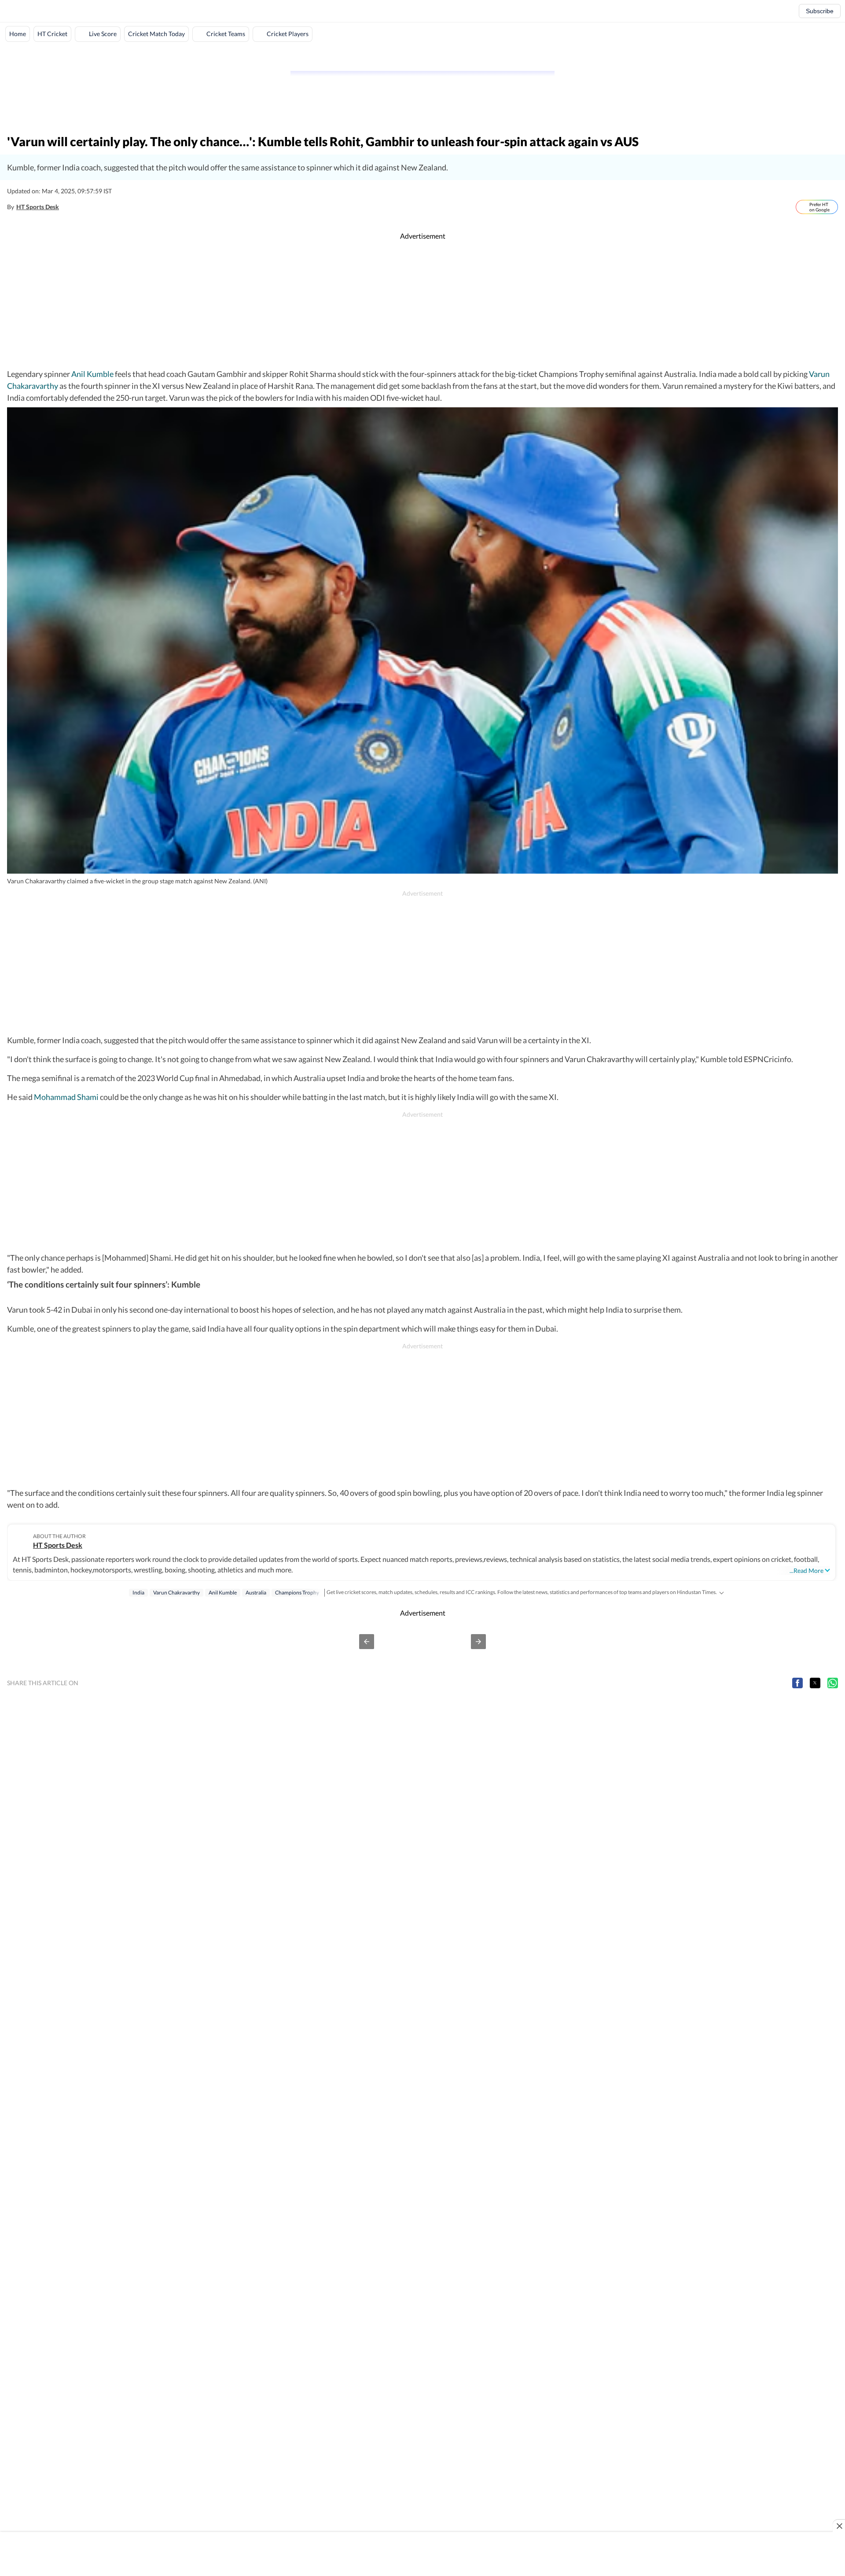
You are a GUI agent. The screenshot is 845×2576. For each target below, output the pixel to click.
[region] (422, 55)
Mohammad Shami (66, 1097)
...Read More (806, 1570)
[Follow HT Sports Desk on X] (68, 207)
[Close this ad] (839, 2526)
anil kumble (223, 1592)
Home (18, 34)
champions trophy (297, 1592)
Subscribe (820, 11)
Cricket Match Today (156, 34)
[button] (367, 1642)
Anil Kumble (92, 374)
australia (256, 1592)
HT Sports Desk (38, 207)
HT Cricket (52, 34)
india (138, 1592)
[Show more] (721, 1592)
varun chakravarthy (176, 1592)
